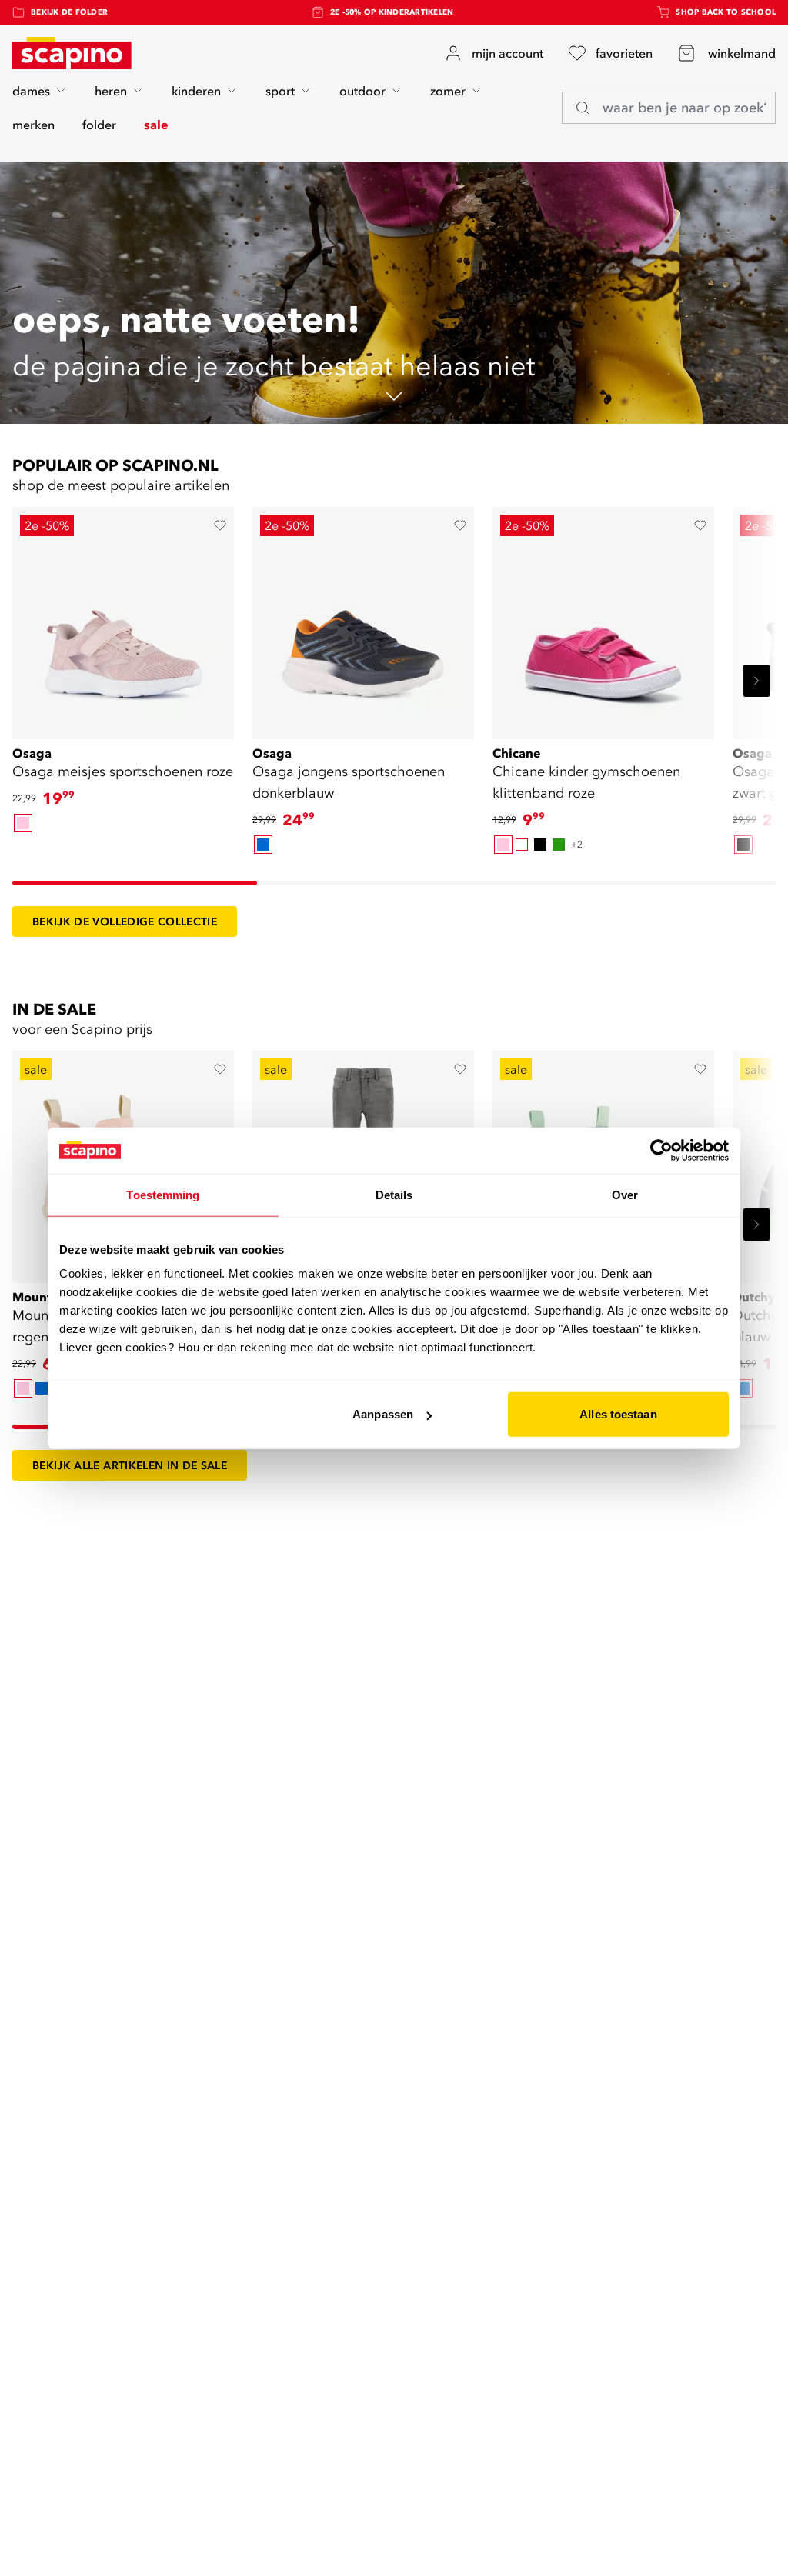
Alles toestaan (618, 1414)
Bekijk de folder (69, 12)
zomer (448, 91)
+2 (577, 844)
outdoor (362, 91)
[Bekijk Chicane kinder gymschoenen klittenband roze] (603, 618)
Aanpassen (383, 1414)
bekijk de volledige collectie (125, 921)
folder (99, 125)
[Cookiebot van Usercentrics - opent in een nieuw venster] (661, 1150)
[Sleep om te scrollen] (135, 883)
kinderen (196, 91)
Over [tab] (625, 1194)
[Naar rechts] (756, 681)
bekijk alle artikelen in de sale (130, 1465)
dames (31, 91)
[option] (23, 823)
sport (280, 91)
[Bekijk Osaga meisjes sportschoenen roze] (123, 618)
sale (156, 125)
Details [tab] (394, 1194)
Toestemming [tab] (163, 1194)
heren (111, 91)
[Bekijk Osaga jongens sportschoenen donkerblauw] (363, 618)
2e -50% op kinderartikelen (392, 12)
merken (33, 125)
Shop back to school (726, 12)
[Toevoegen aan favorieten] (220, 525)
